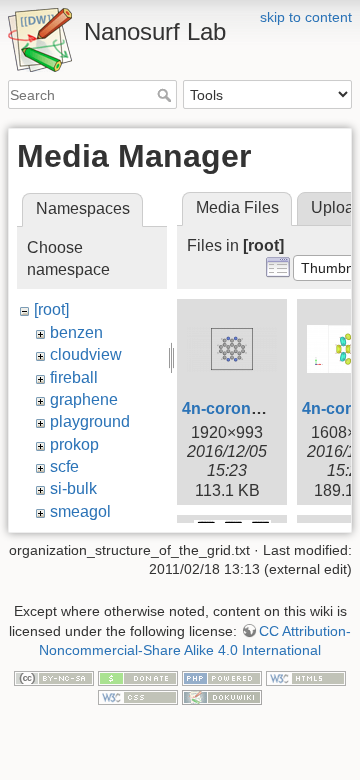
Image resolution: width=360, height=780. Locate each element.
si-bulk (73, 488)
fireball (74, 377)
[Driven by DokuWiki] (222, 697)
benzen (76, 332)
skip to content (306, 17)
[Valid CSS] (138, 697)
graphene (84, 399)
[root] (51, 309)
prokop (74, 444)
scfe (64, 466)
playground (90, 421)
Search (166, 95)
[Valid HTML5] (306, 677)
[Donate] (138, 677)
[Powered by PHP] (222, 677)
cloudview (86, 354)
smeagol (80, 511)
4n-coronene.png (247, 408)
